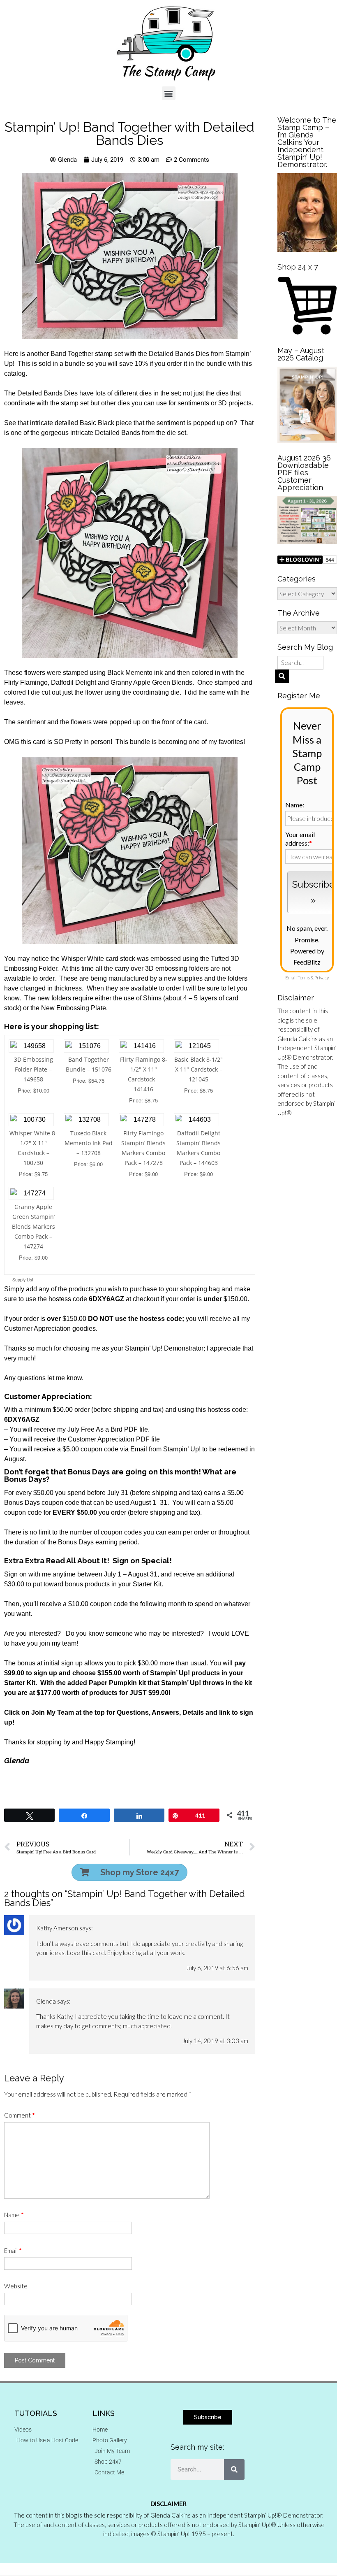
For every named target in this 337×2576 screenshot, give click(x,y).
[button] (169, 93)
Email (13, 2251)
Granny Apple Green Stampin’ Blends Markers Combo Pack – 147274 (33, 1226)
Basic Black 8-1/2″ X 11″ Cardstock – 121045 (199, 1069)
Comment (20, 2115)
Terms (304, 978)
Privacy (322, 978)
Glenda (46, 2001)
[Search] (234, 2469)
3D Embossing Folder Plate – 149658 (33, 1069)
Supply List (23, 1280)
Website (16, 2286)
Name (14, 2215)
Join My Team (53, 1712)
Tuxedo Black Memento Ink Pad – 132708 (89, 1143)
